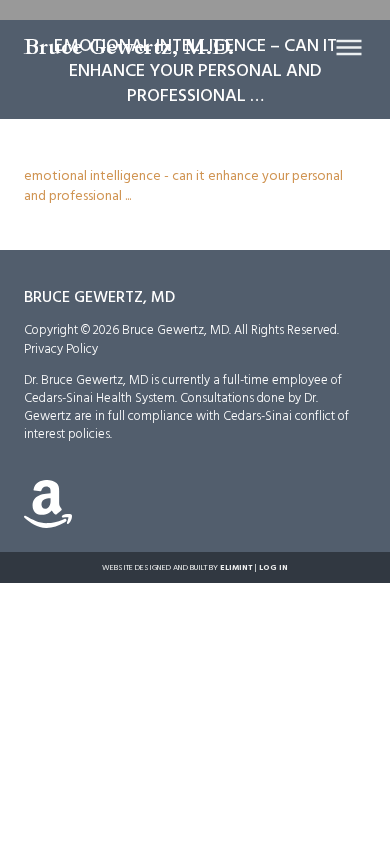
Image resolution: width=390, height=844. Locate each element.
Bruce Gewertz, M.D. (129, 47)
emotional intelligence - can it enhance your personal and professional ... (183, 184)
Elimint (236, 567)
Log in (273, 567)
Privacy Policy (61, 348)
